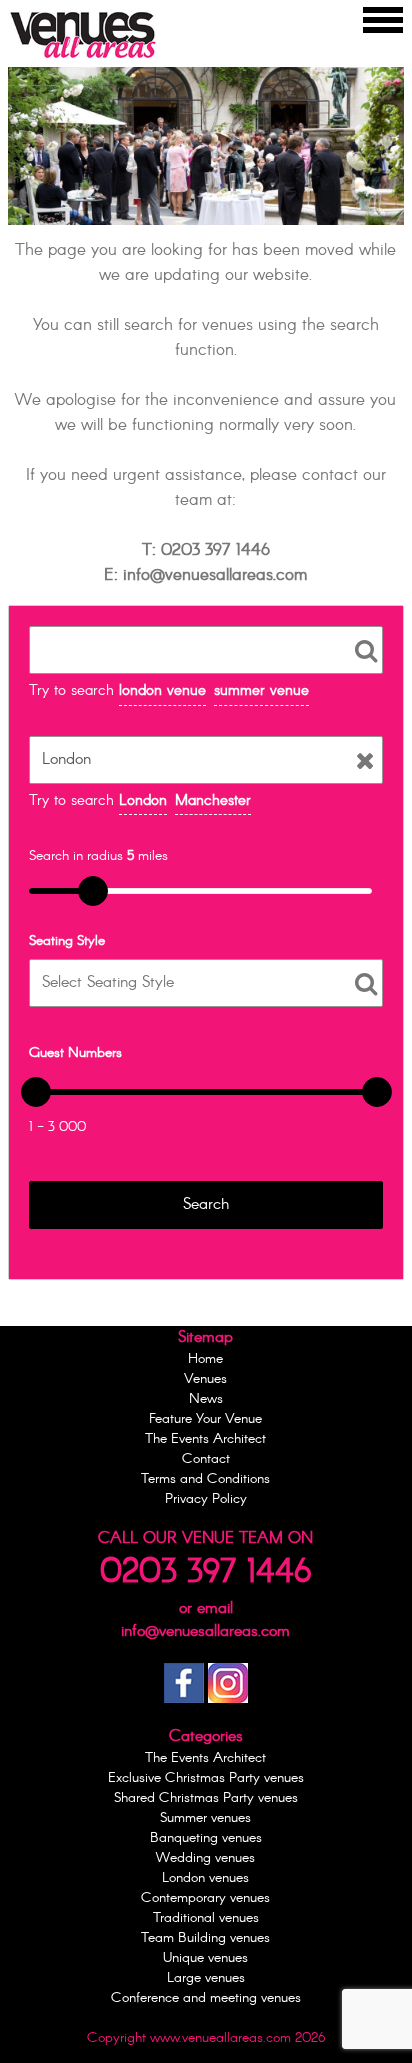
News (206, 1399)
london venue (162, 691)
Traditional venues (206, 1918)
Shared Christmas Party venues (206, 1798)
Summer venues (205, 1818)
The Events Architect (205, 1439)
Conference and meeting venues (206, 1998)
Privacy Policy (206, 1499)
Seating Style (67, 941)
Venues (205, 1379)
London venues (205, 1878)
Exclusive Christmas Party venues (206, 1778)
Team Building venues (205, 1938)
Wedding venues (205, 1858)
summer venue (261, 691)
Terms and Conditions (205, 1479)
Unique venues (205, 1958)
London (143, 800)
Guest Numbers (75, 1053)
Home (205, 1359)
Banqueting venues (206, 1838)
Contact (206, 1459)
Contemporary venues (205, 1898)
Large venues (206, 1978)
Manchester (213, 800)
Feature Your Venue (205, 1419)
